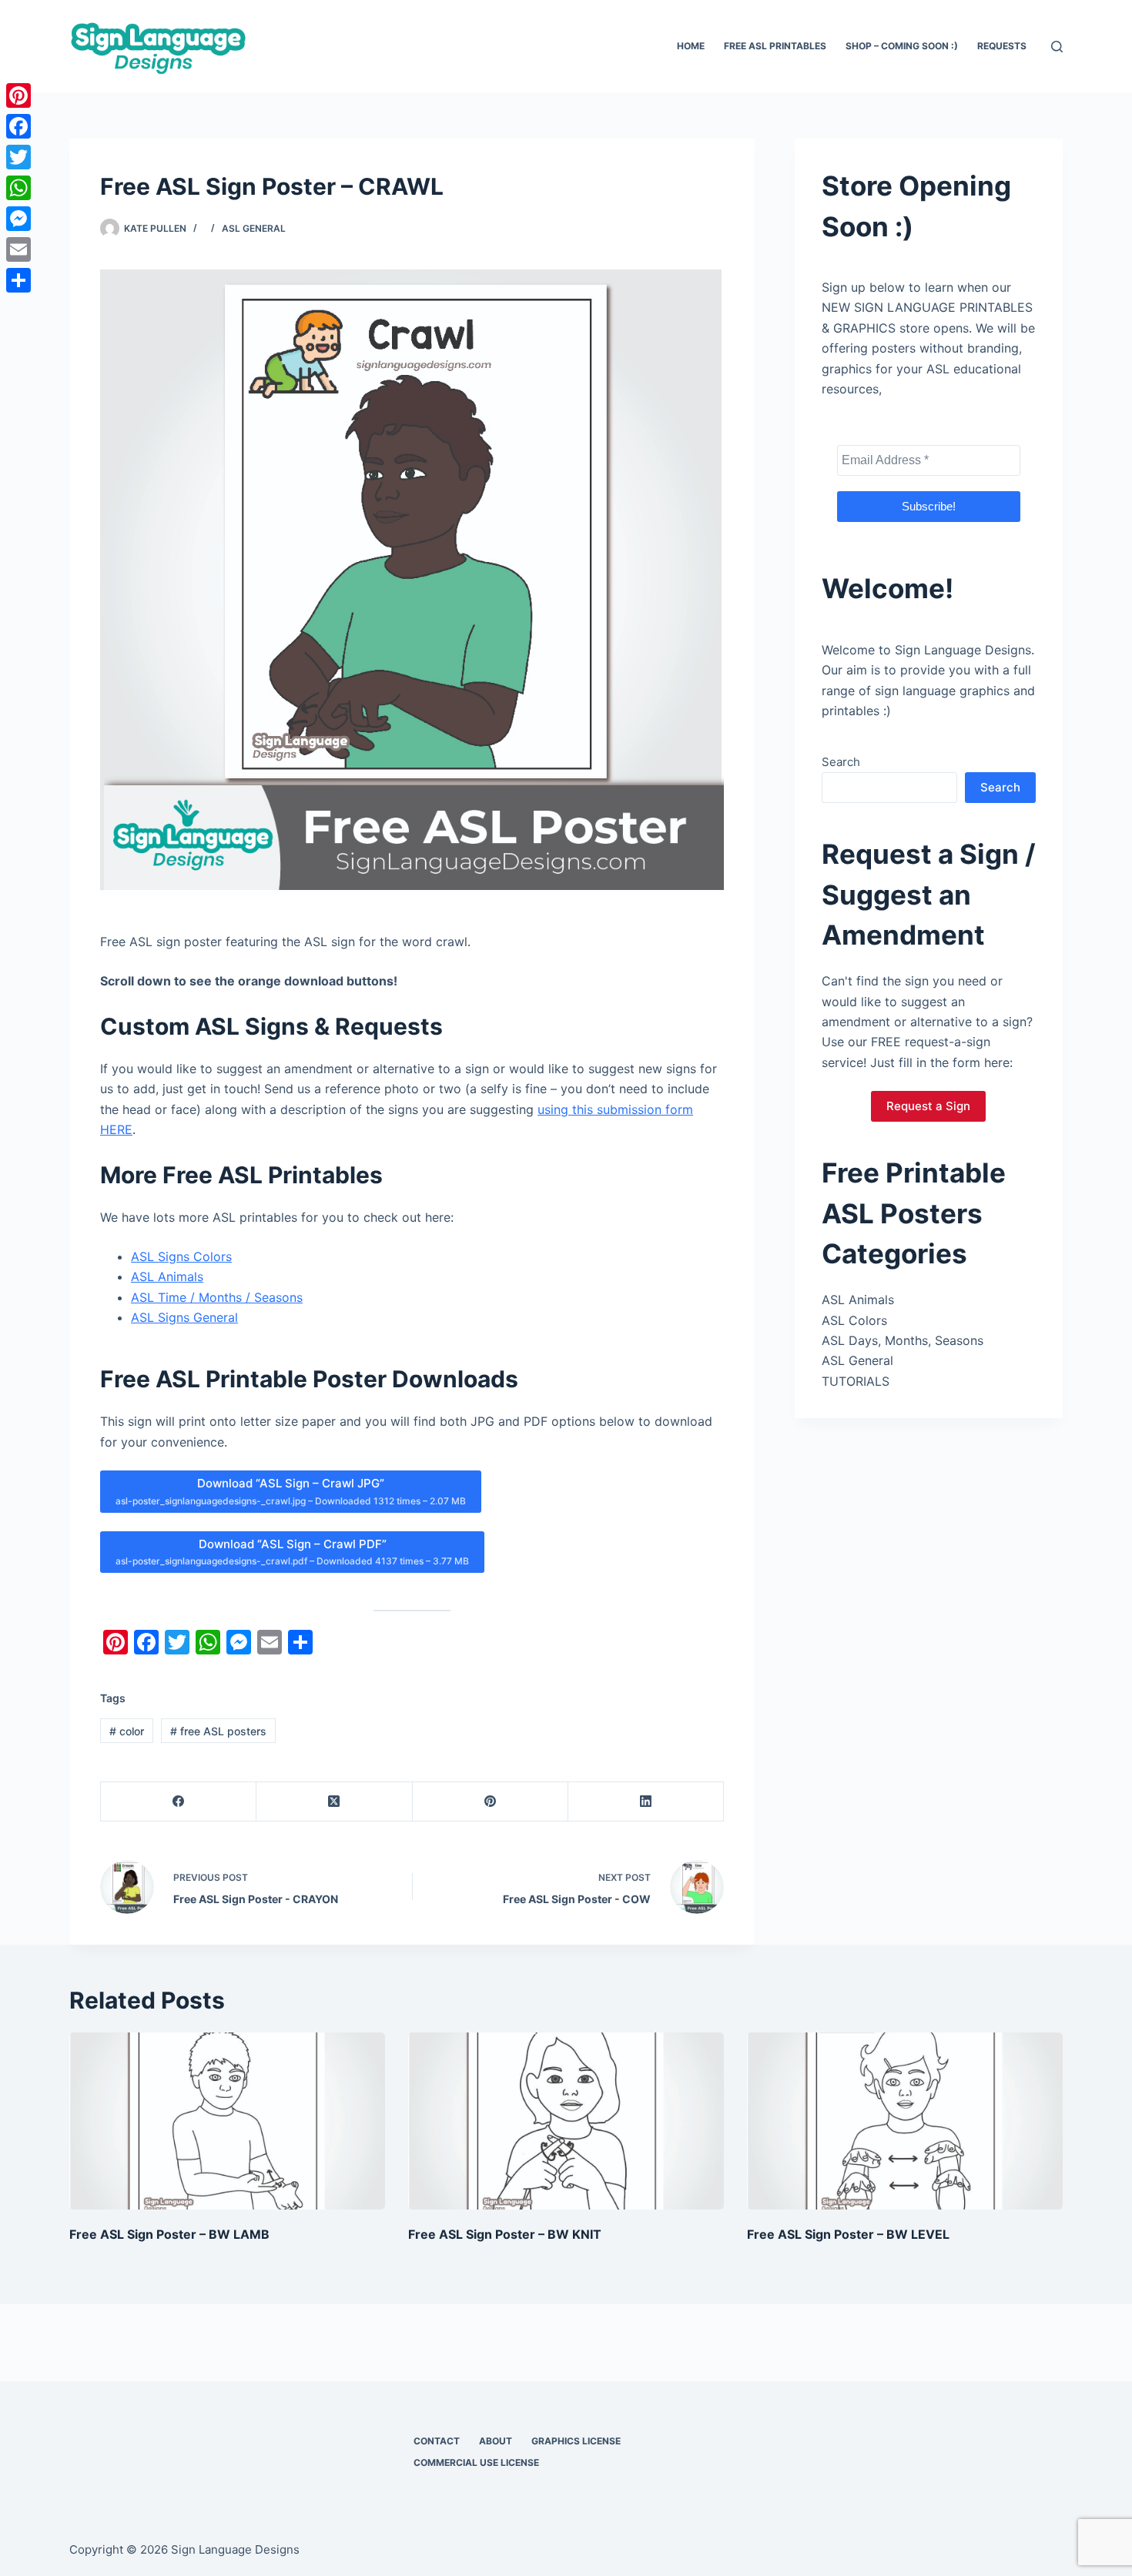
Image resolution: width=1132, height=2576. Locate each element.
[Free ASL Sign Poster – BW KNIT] (566, 2121)
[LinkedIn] (646, 1802)
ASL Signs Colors (181, 1256)
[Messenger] (18, 219)
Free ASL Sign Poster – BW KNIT (505, 2234)
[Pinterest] (491, 1802)
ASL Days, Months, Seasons (903, 1340)
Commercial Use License (476, 2462)
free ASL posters (218, 1731)
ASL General (254, 228)
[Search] (1057, 47)
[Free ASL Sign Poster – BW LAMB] (227, 2121)
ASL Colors (854, 1320)
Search (841, 762)
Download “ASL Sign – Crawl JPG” (291, 1491)
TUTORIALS (856, 1381)
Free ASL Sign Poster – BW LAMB (169, 2234)
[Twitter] (18, 157)
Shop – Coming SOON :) (902, 46)
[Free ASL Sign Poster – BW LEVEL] (905, 2121)
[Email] (18, 249)
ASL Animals (167, 1276)
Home (691, 46)
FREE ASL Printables (775, 46)
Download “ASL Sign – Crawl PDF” (292, 1552)
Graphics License (576, 2441)
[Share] (18, 280)
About (496, 2441)
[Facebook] (179, 1802)
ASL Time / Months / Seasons (217, 1297)
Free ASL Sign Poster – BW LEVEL (848, 2234)
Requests (1002, 46)
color (127, 1731)
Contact (437, 2441)
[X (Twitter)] (334, 1802)
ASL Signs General (184, 1317)
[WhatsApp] (18, 188)
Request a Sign (928, 1106)
